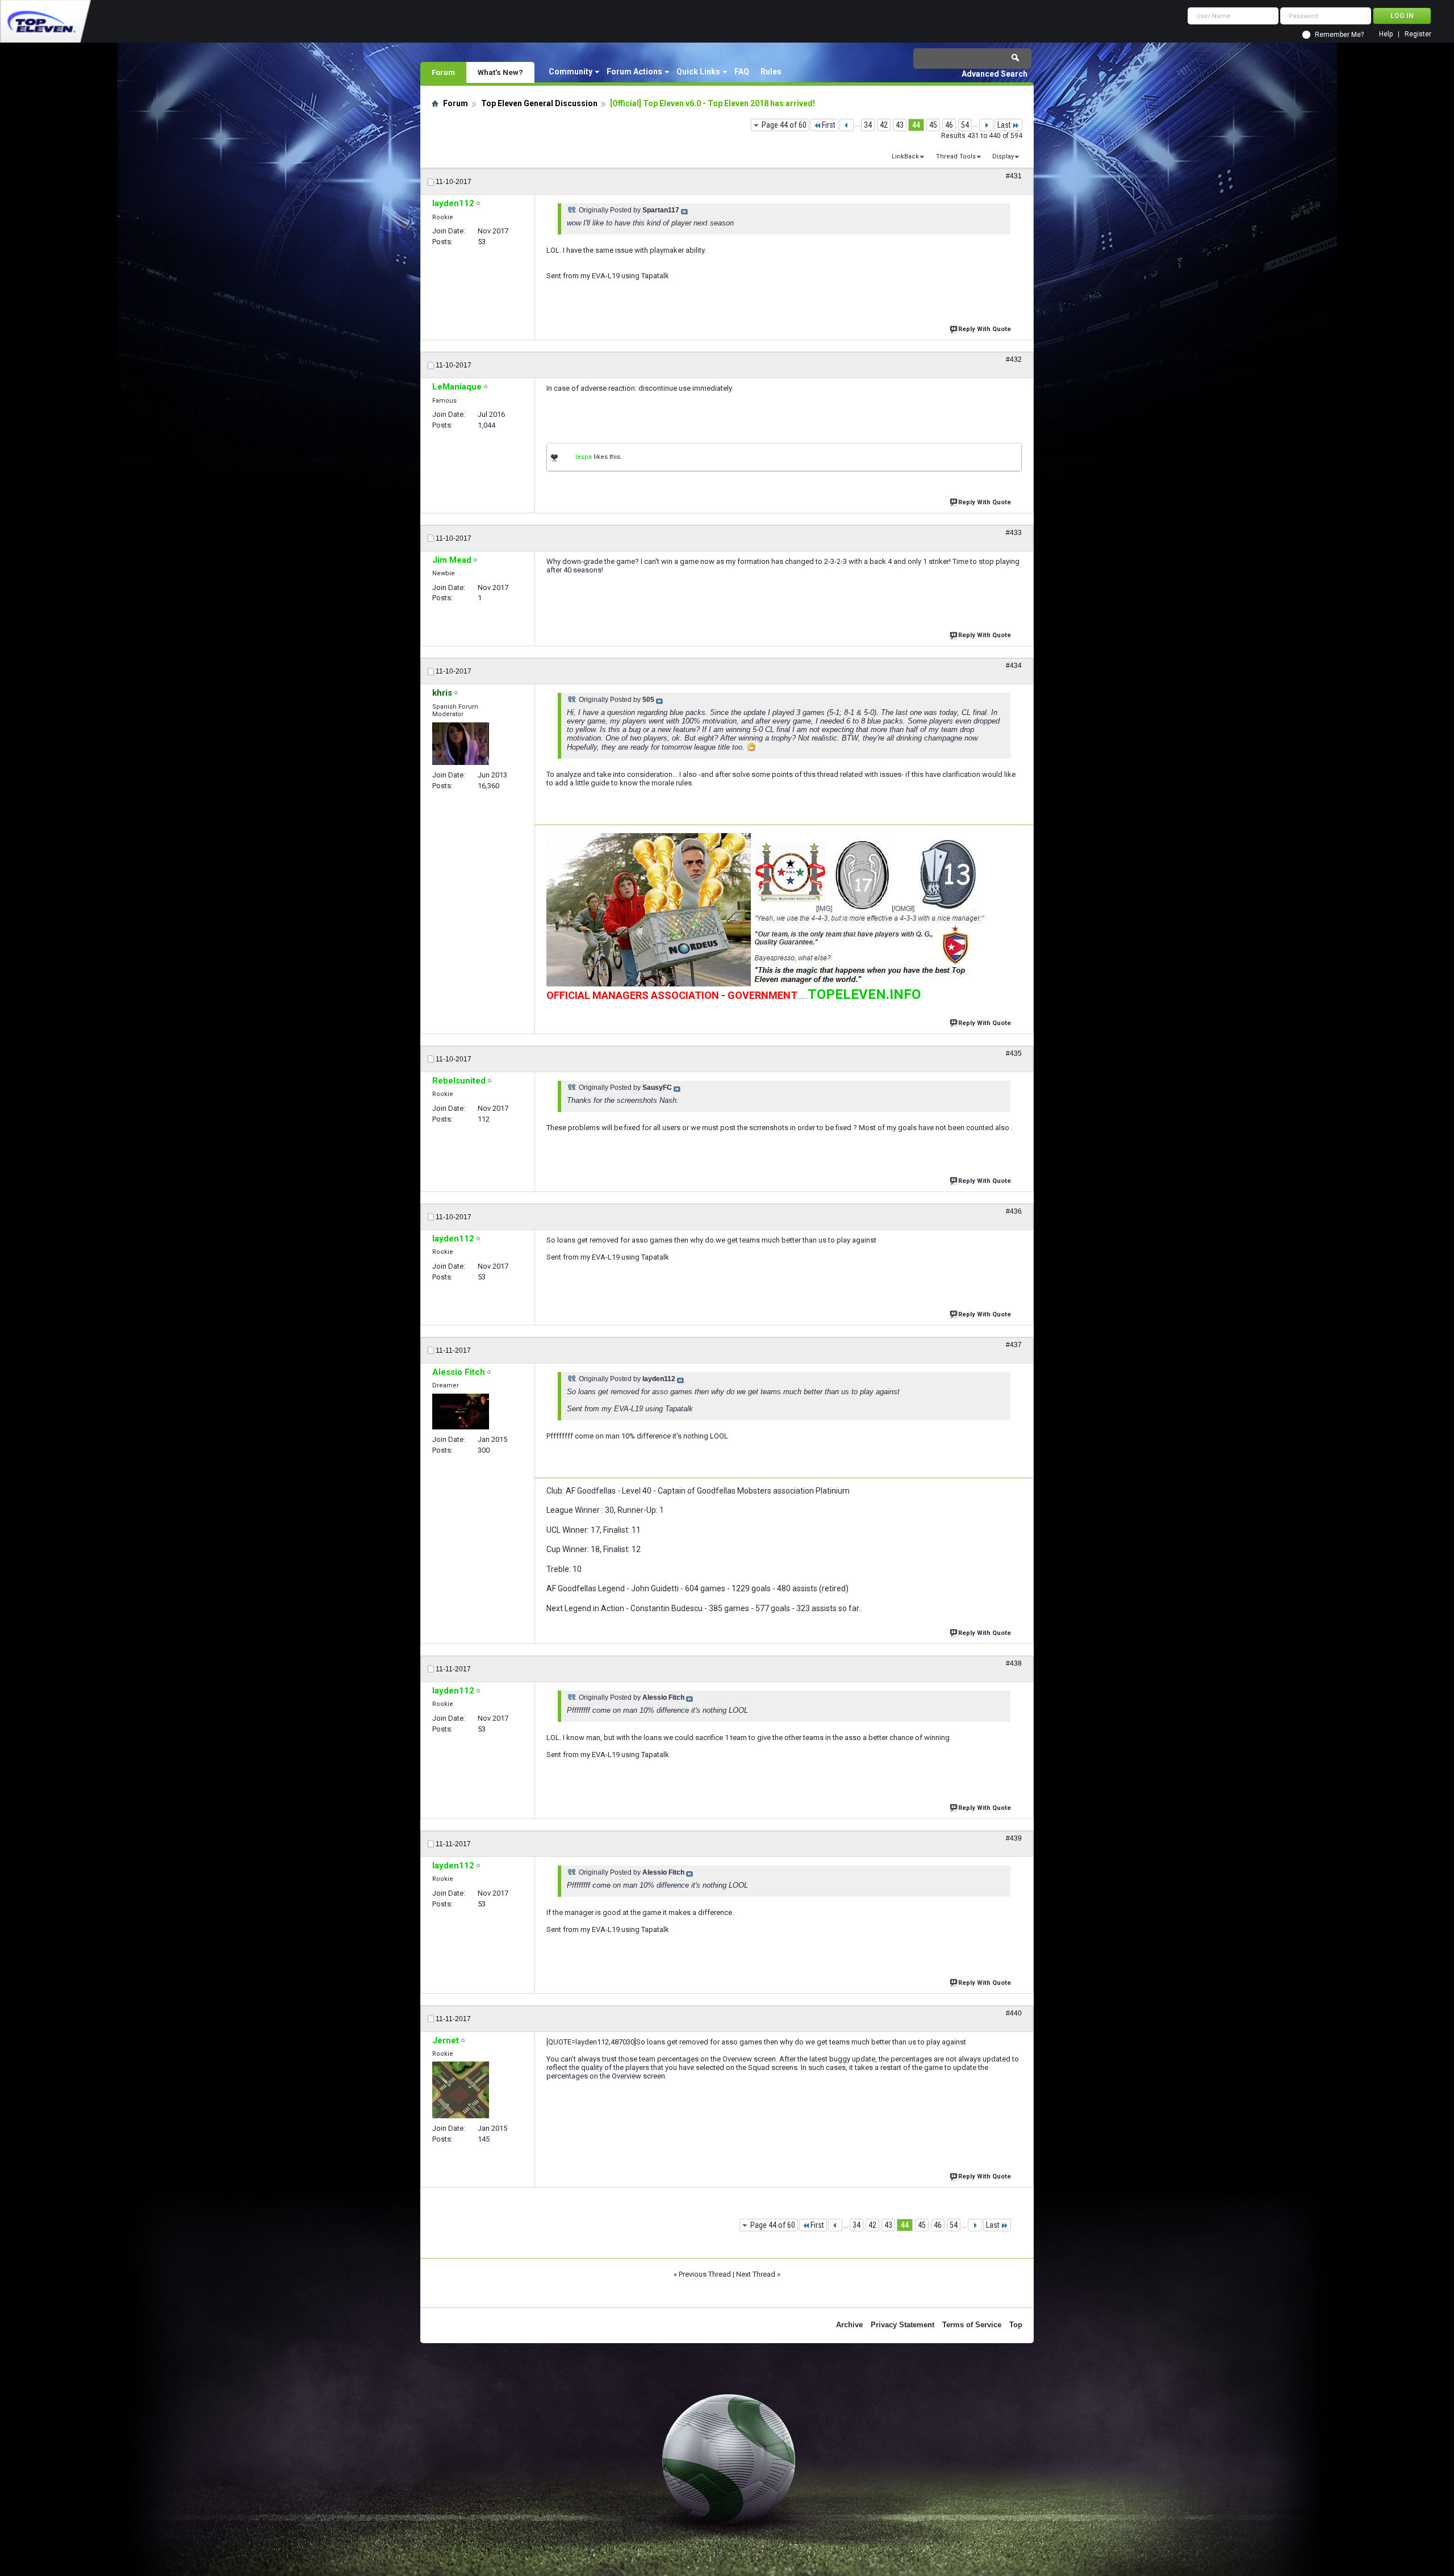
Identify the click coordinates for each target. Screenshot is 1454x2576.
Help (1386, 34)
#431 (1014, 176)
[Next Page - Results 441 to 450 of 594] (986, 125)
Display (1003, 156)
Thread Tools (956, 156)
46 (949, 125)
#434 (1014, 666)
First (829, 125)
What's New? (500, 72)
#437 (1014, 1345)
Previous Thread (705, 2274)
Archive (849, 2325)
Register (1418, 34)
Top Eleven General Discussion (539, 103)
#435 (1014, 1053)
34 (868, 125)
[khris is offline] (461, 744)
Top (1016, 2325)
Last (1004, 125)
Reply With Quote (985, 329)
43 (900, 125)
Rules (771, 72)
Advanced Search (995, 74)
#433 (1014, 533)
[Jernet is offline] (461, 2090)
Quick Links (698, 72)
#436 (1014, 1211)
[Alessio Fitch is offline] (461, 1412)
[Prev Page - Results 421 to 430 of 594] (847, 125)
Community (571, 72)
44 (916, 125)
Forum (443, 72)
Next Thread (756, 2274)
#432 (1014, 359)
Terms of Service (972, 2325)
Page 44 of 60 (784, 125)
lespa (584, 457)
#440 (1014, 2013)
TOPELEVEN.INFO (864, 994)
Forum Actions (634, 72)
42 (884, 125)
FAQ (742, 72)
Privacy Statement (903, 2325)
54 (965, 125)
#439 (1014, 1838)
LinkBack (905, 156)
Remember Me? (1339, 35)
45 (933, 125)
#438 (1014, 1663)
